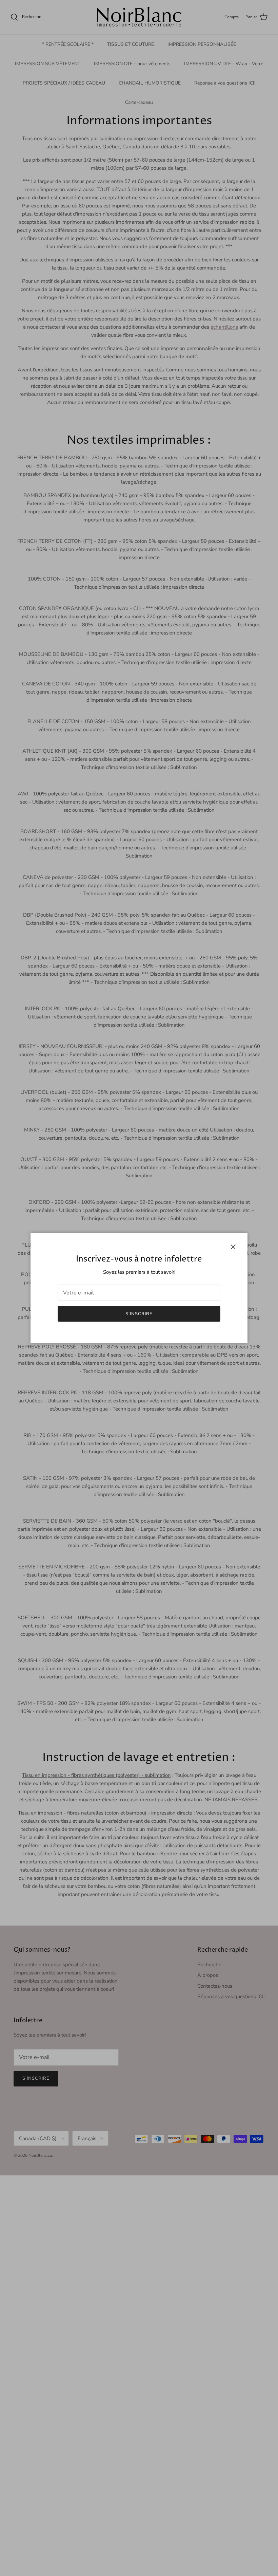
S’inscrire (139, 1314)
